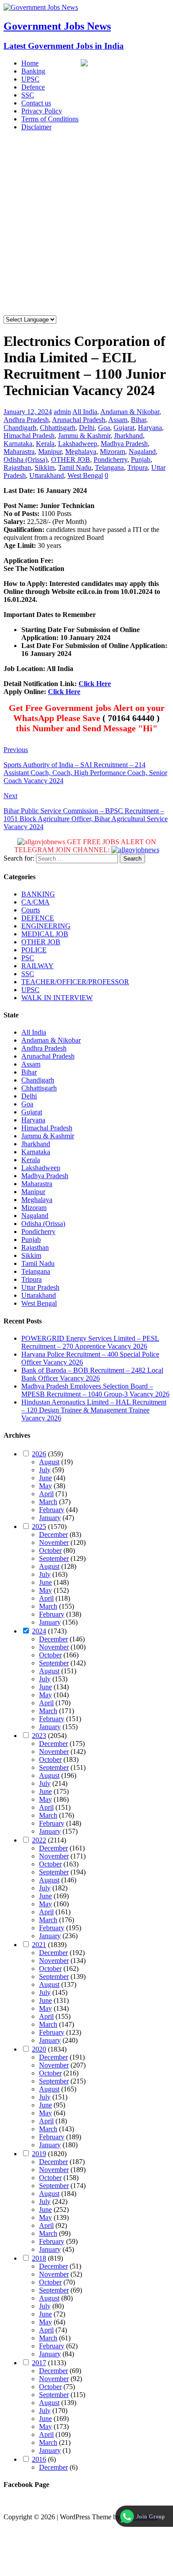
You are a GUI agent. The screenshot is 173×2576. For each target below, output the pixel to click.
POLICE (34, 950)
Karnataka (18, 444)
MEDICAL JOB (45, 934)
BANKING (38, 894)
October (50, 1550)
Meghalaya (81, 452)
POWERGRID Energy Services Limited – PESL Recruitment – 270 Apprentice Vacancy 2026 (90, 1342)
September (54, 1558)
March (48, 1502)
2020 (39, 2049)
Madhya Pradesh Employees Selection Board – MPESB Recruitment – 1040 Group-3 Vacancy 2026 (95, 1390)
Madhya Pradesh (124, 444)
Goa (104, 428)
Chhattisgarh (58, 428)
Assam (118, 420)
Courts (31, 910)
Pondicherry (110, 460)
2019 (39, 2154)
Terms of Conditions (50, 119)
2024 (39, 1631)
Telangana (109, 467)
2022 (39, 1840)
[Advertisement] (86, 225)
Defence (33, 87)
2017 (39, 2363)
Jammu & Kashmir (84, 436)
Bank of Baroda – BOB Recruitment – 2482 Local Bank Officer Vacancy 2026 (92, 1374)
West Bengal (85, 475)
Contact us (36, 103)
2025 (39, 1527)
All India (85, 412)
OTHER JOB (71, 460)
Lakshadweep (78, 444)
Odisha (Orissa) (26, 460)
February (52, 1510)
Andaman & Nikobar (130, 412)
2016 (39, 2459)
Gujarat (124, 428)
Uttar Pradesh (40, 1287)
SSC (28, 95)
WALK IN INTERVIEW (57, 998)
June (45, 1478)
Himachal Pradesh (29, 436)
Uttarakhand (47, 475)
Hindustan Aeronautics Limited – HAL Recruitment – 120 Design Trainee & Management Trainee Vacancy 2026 (94, 1410)
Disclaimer (36, 127)
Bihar (138, 420)
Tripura (138, 467)
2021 (39, 1945)
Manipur (50, 452)
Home (30, 63)
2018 (39, 2258)
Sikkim (45, 467)
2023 (39, 1736)
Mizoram (112, 452)
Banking (33, 71)
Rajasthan (17, 467)
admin (62, 412)
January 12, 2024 (28, 412)
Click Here (95, 684)
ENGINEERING (46, 926)
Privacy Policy (42, 111)
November (54, 1542)
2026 (39, 1454)
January (50, 1518)
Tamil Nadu (75, 467)
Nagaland (142, 452)
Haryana (150, 428)
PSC (28, 958)
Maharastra (19, 452)
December (53, 1534)
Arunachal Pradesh (79, 420)
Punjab (141, 460)
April (46, 1494)
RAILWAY (37, 966)
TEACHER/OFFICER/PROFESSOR (75, 982)
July (45, 1470)
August (49, 1462)
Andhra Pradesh (26, 420)
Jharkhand (128, 436)
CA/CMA (35, 902)
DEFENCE (38, 918)
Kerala (45, 444)
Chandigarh (20, 428)
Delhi (87, 428)
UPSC (30, 79)
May (45, 1486)
